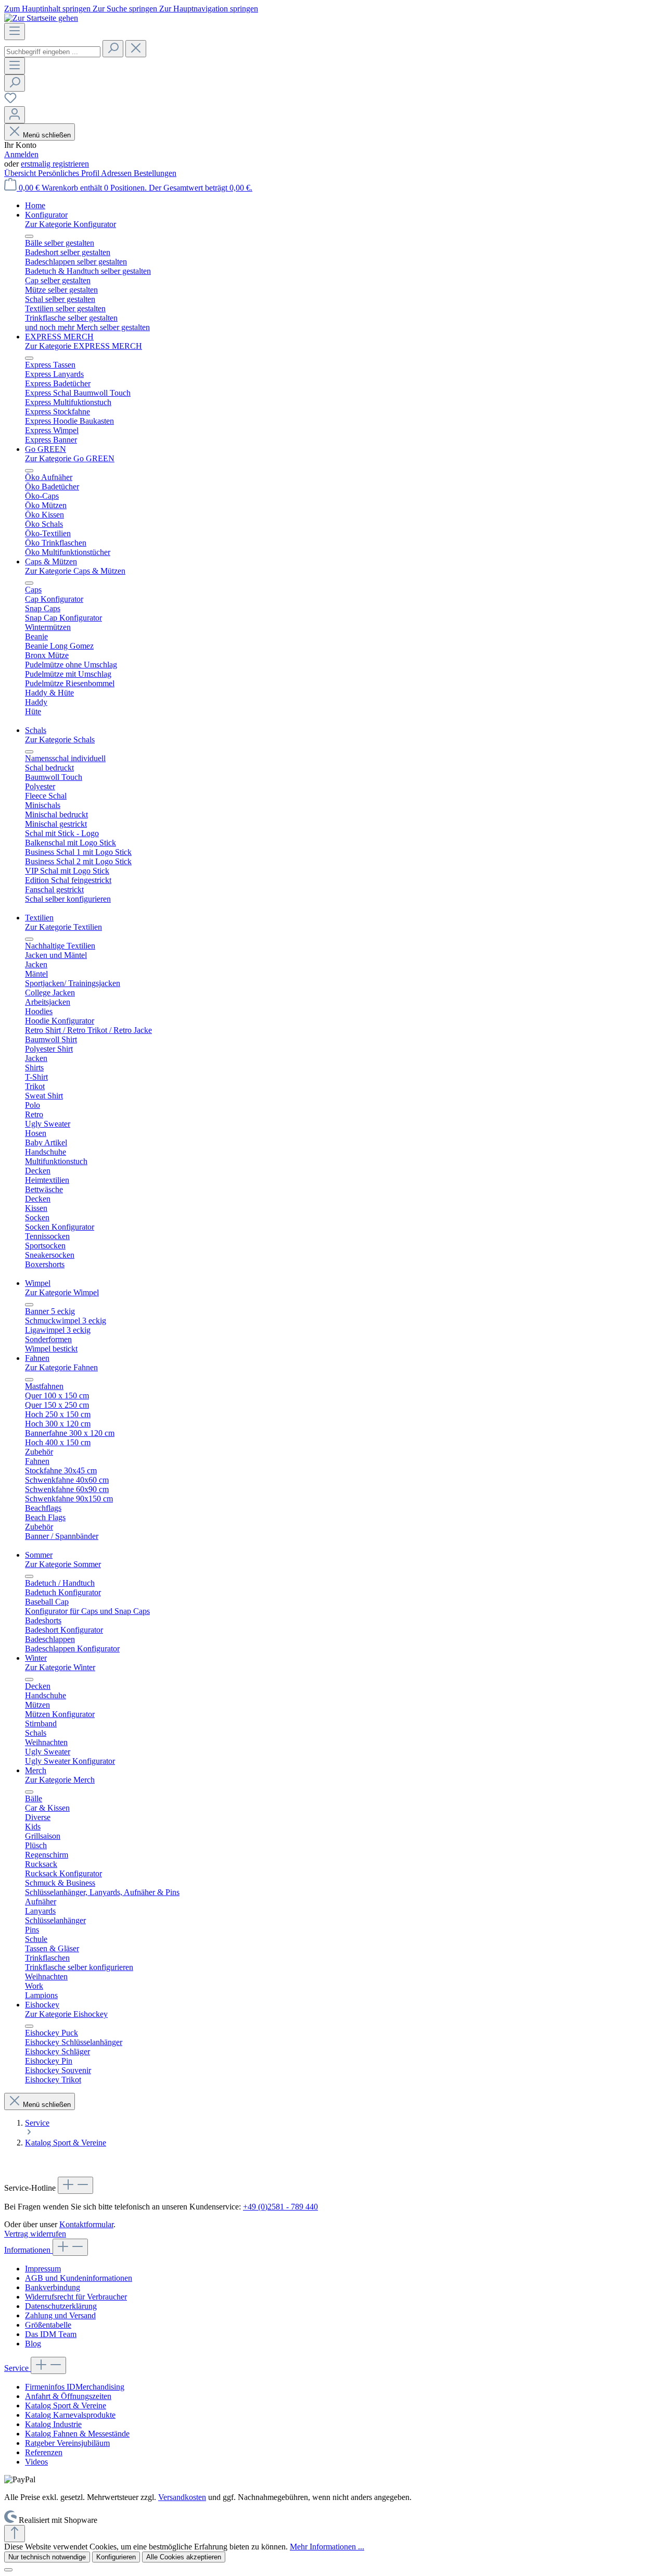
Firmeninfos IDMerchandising (75, 2387)
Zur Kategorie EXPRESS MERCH (84, 346)
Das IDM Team (51, 2334)
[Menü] (15, 31)
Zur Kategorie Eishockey (66, 2014)
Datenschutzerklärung (61, 2306)
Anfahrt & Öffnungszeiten (68, 2396)
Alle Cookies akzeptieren (184, 2557)
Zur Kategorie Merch (60, 1780)
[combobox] (52, 52)
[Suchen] (113, 49)
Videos (36, 2462)
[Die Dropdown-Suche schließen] (136, 49)
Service (17, 2368)
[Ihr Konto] (15, 115)
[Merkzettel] (10, 101)
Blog (33, 2344)
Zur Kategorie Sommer (63, 1564)
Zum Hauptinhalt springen (48, 9)
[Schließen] (8, 2570)
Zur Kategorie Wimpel (62, 1292)
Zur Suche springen (126, 9)
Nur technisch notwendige (47, 2557)
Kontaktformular (86, 2224)
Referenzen (44, 2452)
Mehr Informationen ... (327, 2547)
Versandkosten (182, 2497)
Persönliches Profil (69, 173)
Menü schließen (47, 135)
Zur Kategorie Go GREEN (70, 458)
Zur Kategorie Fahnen (61, 1367)
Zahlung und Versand (60, 2315)
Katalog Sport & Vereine (66, 2405)
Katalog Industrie (53, 2424)
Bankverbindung (53, 2287)
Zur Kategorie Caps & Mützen (75, 571)
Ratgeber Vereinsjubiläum (67, 2443)
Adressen (117, 173)
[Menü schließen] (29, 236)
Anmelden (21, 154)
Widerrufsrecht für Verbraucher (76, 2297)
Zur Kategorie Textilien (63, 927)
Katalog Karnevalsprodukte (70, 2415)
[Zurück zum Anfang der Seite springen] (15, 2534)
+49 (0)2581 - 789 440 (280, 2207)
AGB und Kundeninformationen (79, 2278)
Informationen (28, 2250)
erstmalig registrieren (55, 164)
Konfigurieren (116, 2557)
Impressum (43, 2269)
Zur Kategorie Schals (60, 740)
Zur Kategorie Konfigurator (71, 224)
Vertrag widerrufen (35, 2234)
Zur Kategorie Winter (60, 1667)
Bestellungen (155, 173)
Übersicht (21, 173)
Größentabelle (48, 2325)
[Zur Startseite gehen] (41, 18)
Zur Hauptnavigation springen (209, 9)
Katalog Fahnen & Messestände (77, 2434)
